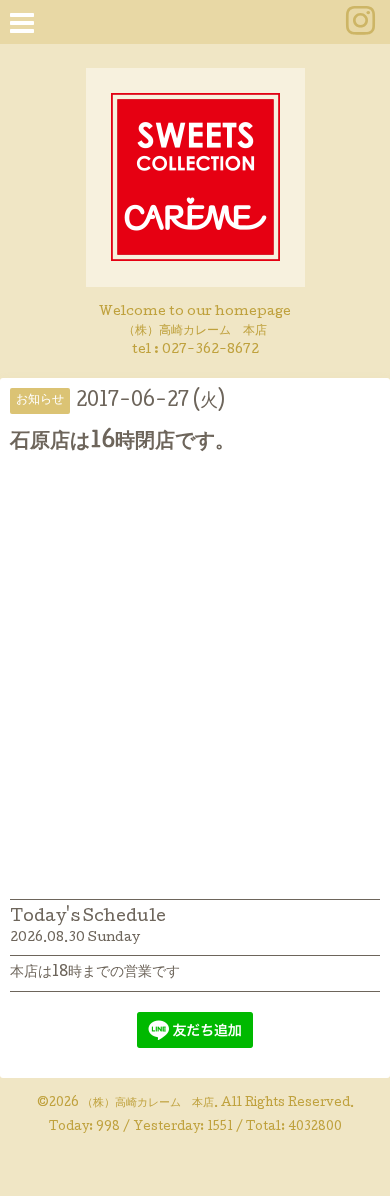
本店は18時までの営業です (95, 973)
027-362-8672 (210, 350)
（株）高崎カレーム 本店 (148, 1104)
